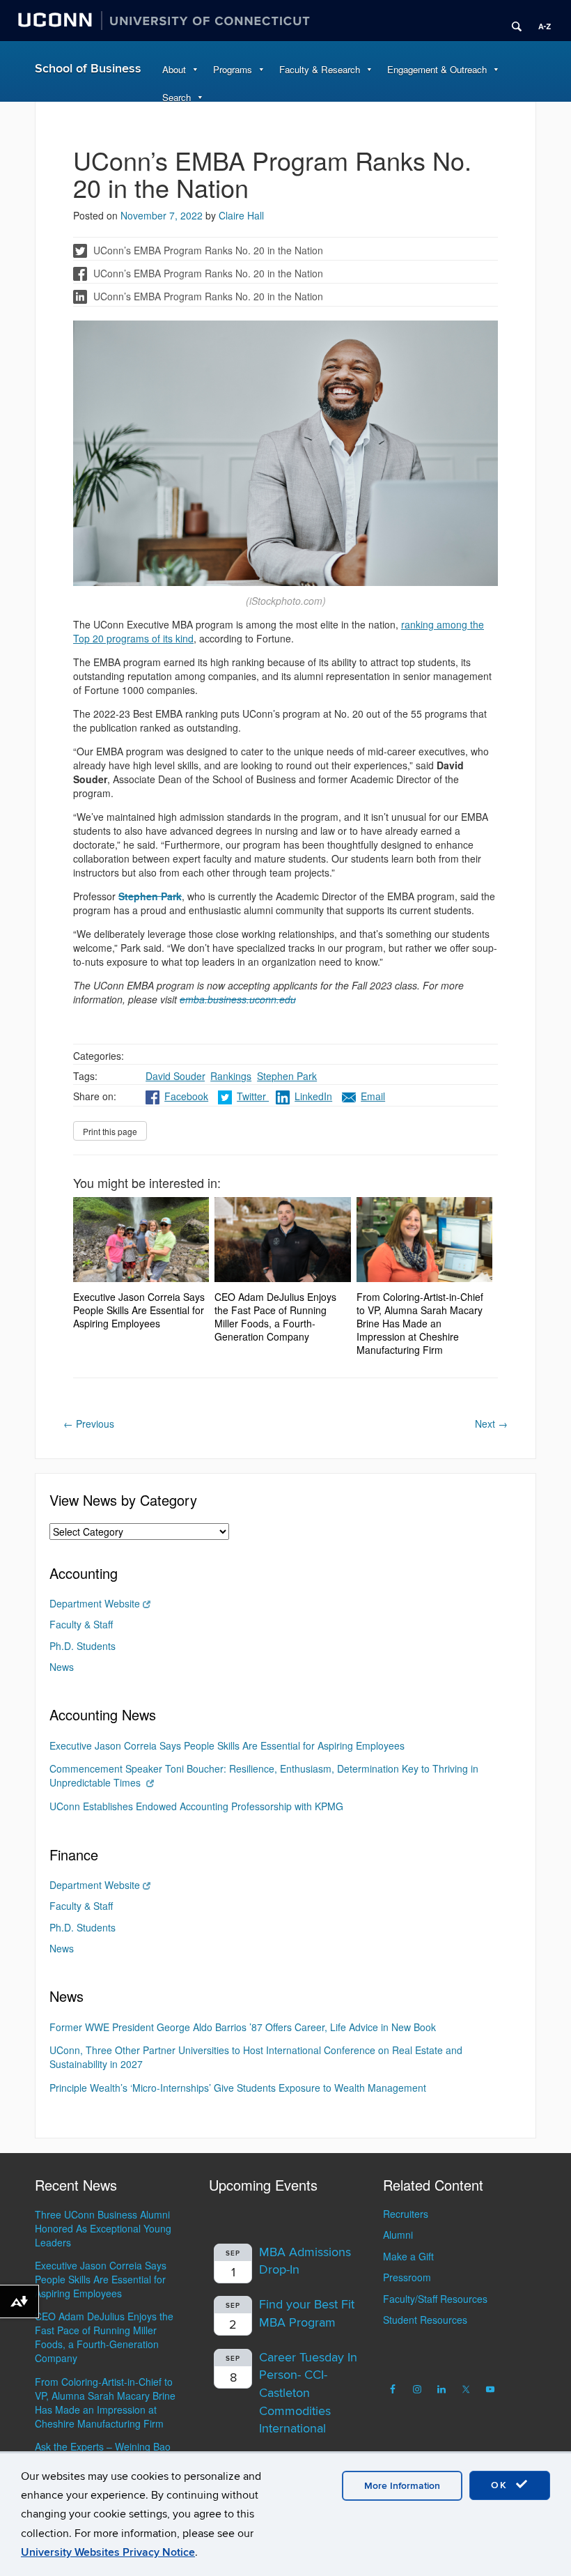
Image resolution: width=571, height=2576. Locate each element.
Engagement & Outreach (437, 69)
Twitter (253, 1096)
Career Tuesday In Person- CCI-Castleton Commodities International (308, 2393)
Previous (89, 1424)
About (174, 69)
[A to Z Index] (540, 21)
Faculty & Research (320, 69)
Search (177, 97)
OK (501, 2485)
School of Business (88, 69)
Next (491, 1424)
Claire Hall (241, 215)
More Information (402, 2486)
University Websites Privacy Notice (108, 2552)
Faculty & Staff (81, 1624)
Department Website (95, 1603)
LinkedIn (313, 1096)
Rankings (231, 1076)
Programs (233, 69)
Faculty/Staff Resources (435, 2299)
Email (373, 1096)
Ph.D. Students (83, 1646)
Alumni (398, 2235)
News (62, 1667)
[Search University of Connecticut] (512, 21)
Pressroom (407, 2277)
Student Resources (425, 2320)
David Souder (175, 1076)
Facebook (186, 1096)
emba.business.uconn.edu (238, 999)
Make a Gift (408, 2256)
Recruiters (406, 2214)
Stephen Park (287, 1076)
